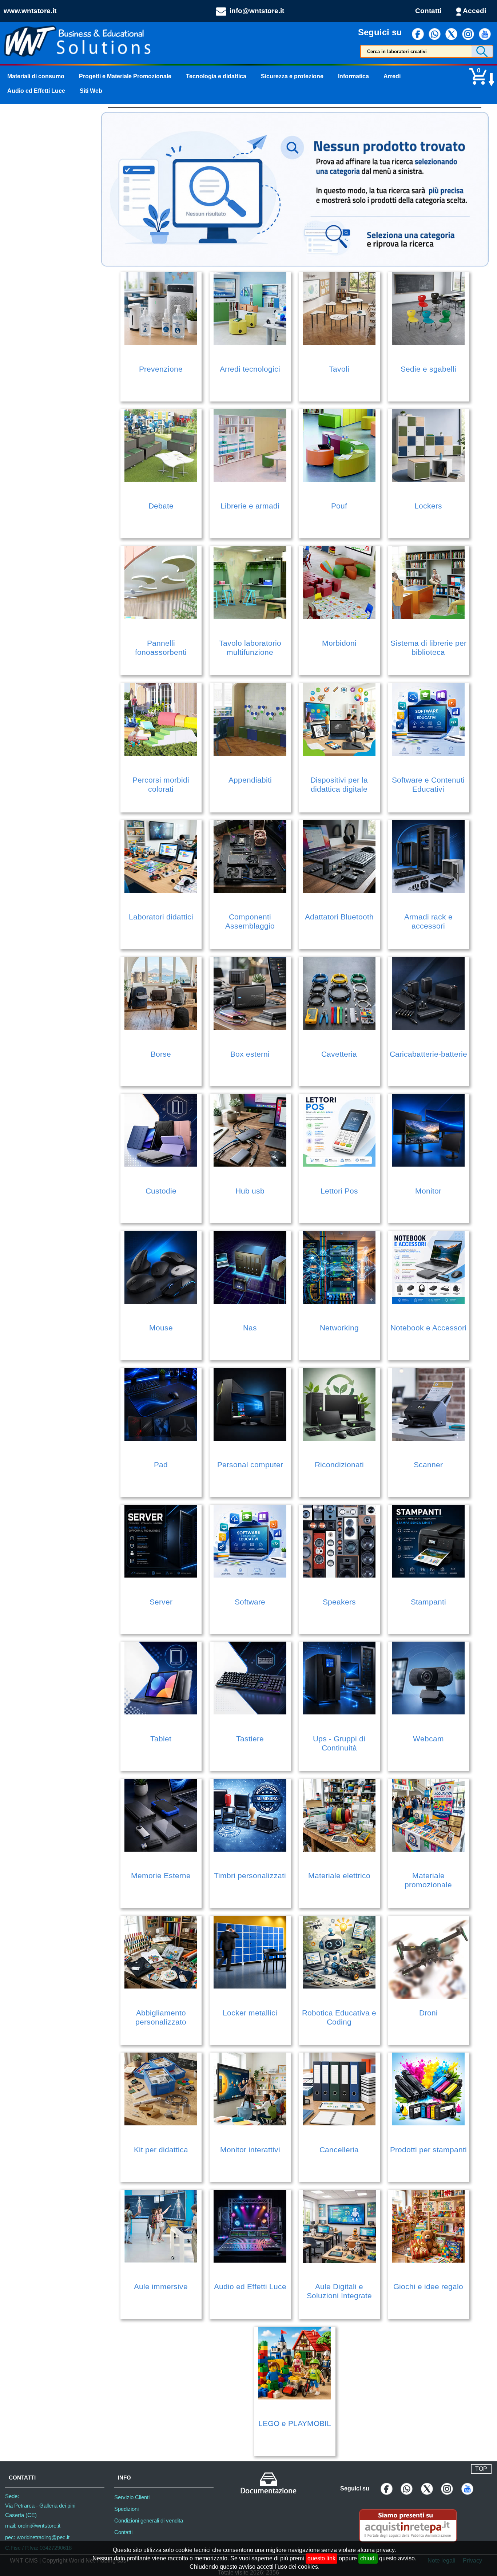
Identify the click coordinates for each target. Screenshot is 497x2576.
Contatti (428, 11)
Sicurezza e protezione (292, 76)
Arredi (392, 76)
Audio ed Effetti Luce (36, 91)
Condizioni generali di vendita (149, 2521)
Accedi (474, 11)
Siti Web (91, 91)
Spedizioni (126, 2509)
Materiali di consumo (36, 76)
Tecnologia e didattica (216, 76)
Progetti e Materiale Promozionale (125, 76)
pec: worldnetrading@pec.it (37, 2537)
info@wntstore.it (257, 11)
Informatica (353, 76)
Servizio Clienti (132, 2497)
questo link (321, 2558)
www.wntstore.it (30, 11)
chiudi (368, 2558)
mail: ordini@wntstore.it (33, 2526)
